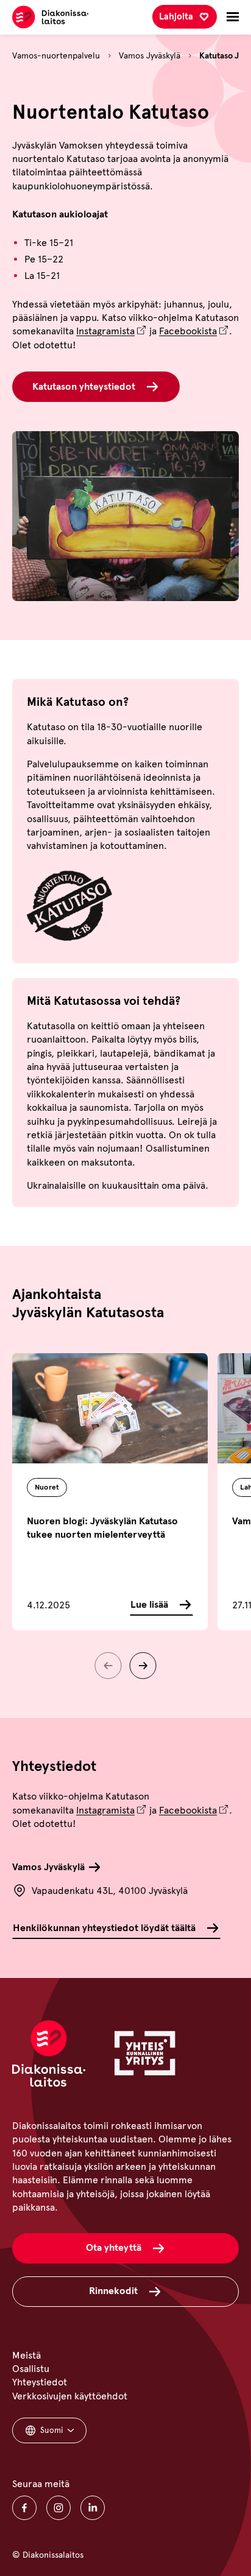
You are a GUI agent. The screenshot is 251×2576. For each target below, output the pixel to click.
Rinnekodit (113, 2291)
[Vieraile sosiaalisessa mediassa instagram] (58, 2508)
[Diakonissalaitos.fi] (50, 17)
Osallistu (31, 2369)
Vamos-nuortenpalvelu (56, 56)
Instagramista (105, 331)
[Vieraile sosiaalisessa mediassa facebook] (24, 2508)
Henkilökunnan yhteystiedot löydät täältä (104, 1928)
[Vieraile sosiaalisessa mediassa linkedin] (93, 2508)
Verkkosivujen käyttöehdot (70, 2396)
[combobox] (49, 2430)
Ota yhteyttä (114, 2247)
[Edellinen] (108, 1666)
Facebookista (188, 331)
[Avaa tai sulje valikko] (233, 17)
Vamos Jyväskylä (150, 56)
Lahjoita (176, 16)
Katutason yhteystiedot (84, 386)
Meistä (27, 2355)
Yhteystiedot (40, 2382)
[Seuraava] (143, 1666)
